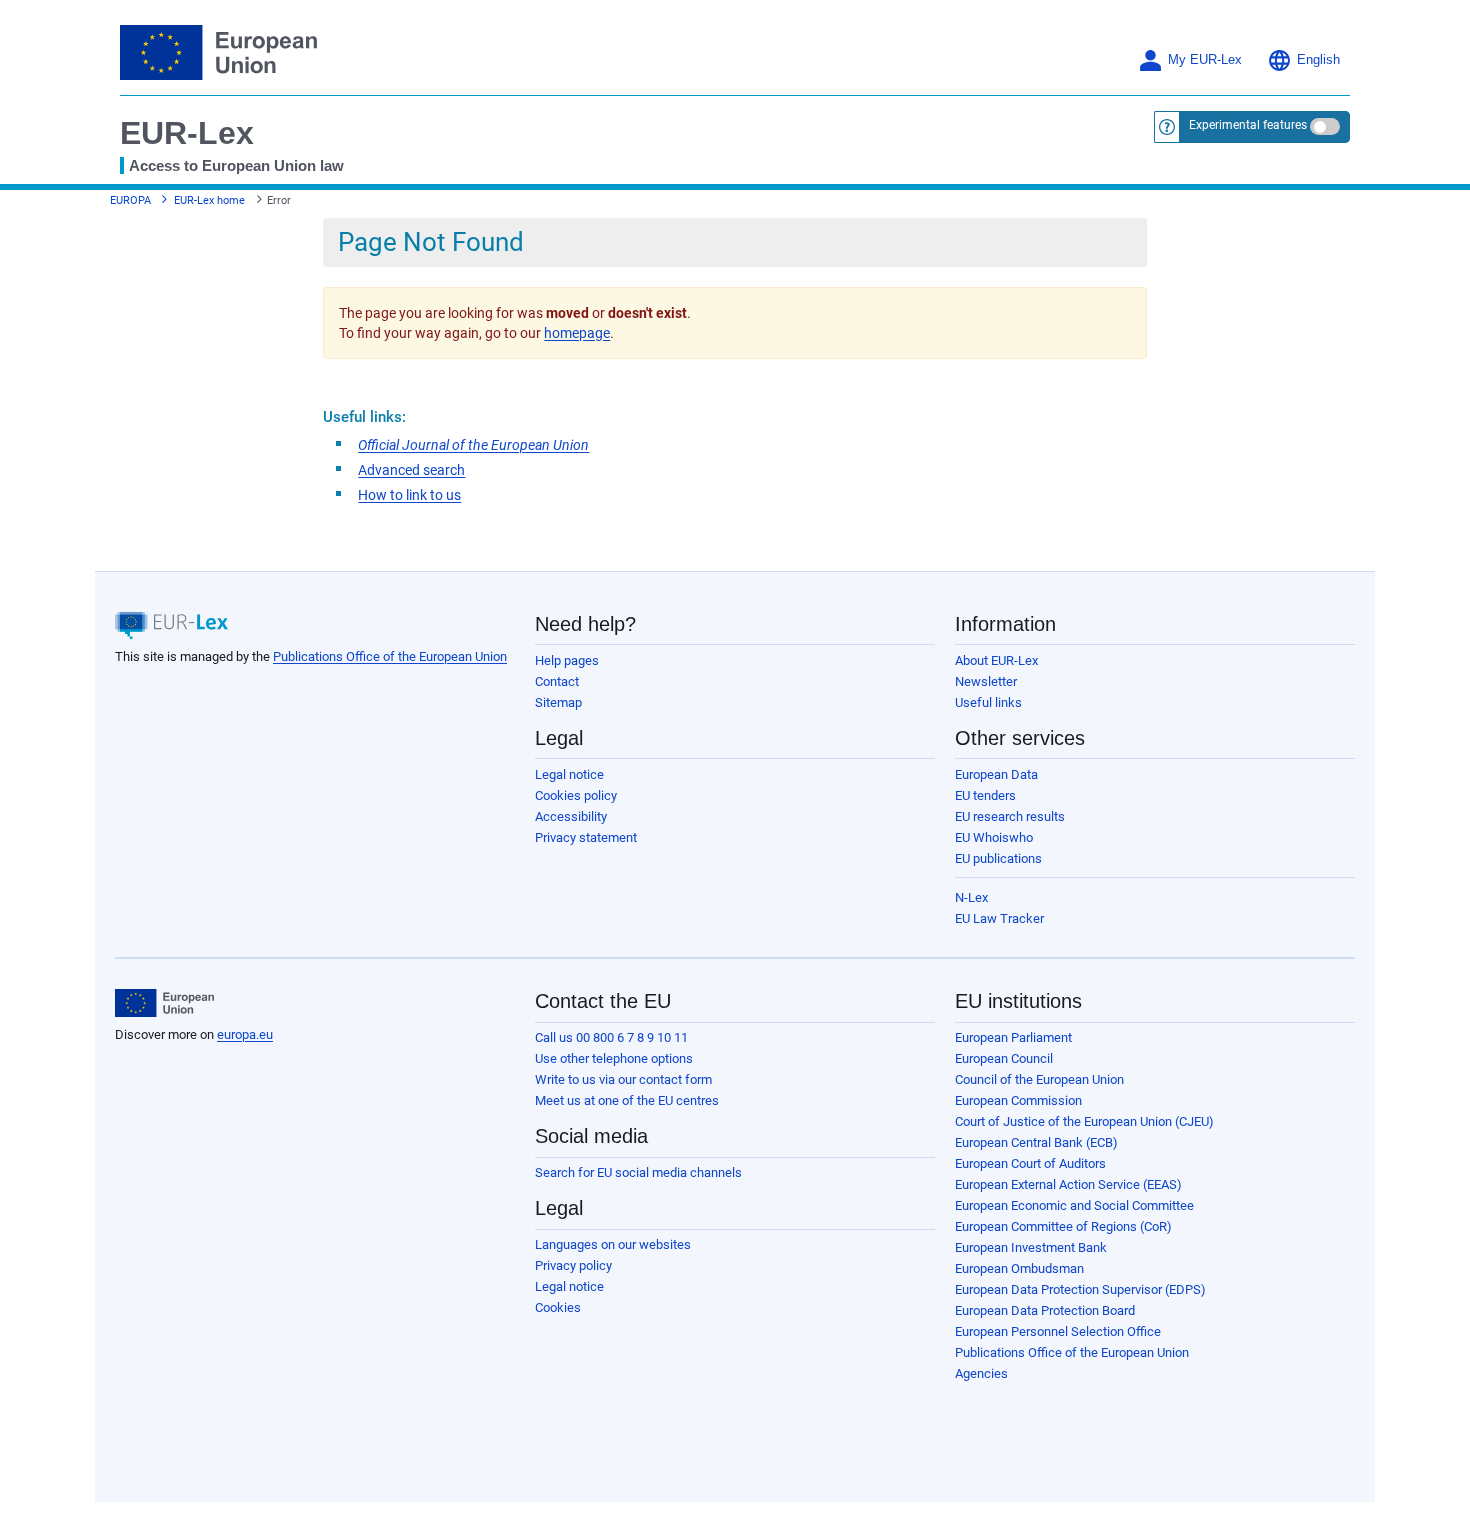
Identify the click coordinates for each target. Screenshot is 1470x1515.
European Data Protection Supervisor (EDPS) (1080, 1289)
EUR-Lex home (209, 200)
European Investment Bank (1031, 1247)
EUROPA (130, 200)
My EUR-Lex (1205, 60)
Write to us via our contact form (623, 1079)
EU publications (998, 858)
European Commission (1018, 1100)
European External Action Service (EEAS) (1068, 1184)
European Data (996, 774)
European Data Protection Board (1045, 1310)
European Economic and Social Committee (1074, 1205)
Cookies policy (576, 795)
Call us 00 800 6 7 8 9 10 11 (611, 1037)
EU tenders (985, 795)
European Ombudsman (1019, 1268)
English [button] (1318, 60)
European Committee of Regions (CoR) (1063, 1226)
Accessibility (571, 816)
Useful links (988, 702)
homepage (577, 333)
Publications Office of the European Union (390, 656)
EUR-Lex (187, 133)
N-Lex (971, 897)
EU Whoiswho (994, 837)
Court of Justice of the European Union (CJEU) (1084, 1121)
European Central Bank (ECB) (1036, 1142)
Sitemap (558, 702)
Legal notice (569, 774)
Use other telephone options (614, 1058)
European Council (1004, 1058)
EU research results (1010, 816)
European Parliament (1013, 1037)
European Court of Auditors (1030, 1163)
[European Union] (164, 1003)
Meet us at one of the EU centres (627, 1100)
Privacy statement (586, 837)
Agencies (981, 1373)
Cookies (558, 1307)
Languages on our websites (613, 1244)
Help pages (567, 660)
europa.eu (245, 1034)
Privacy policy (573, 1265)
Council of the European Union (1039, 1079)
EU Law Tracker (999, 918)
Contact (557, 681)
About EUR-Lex (996, 660)
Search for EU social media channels (638, 1172)
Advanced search (411, 470)
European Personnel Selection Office (1058, 1331)
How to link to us (409, 495)
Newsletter (986, 681)
